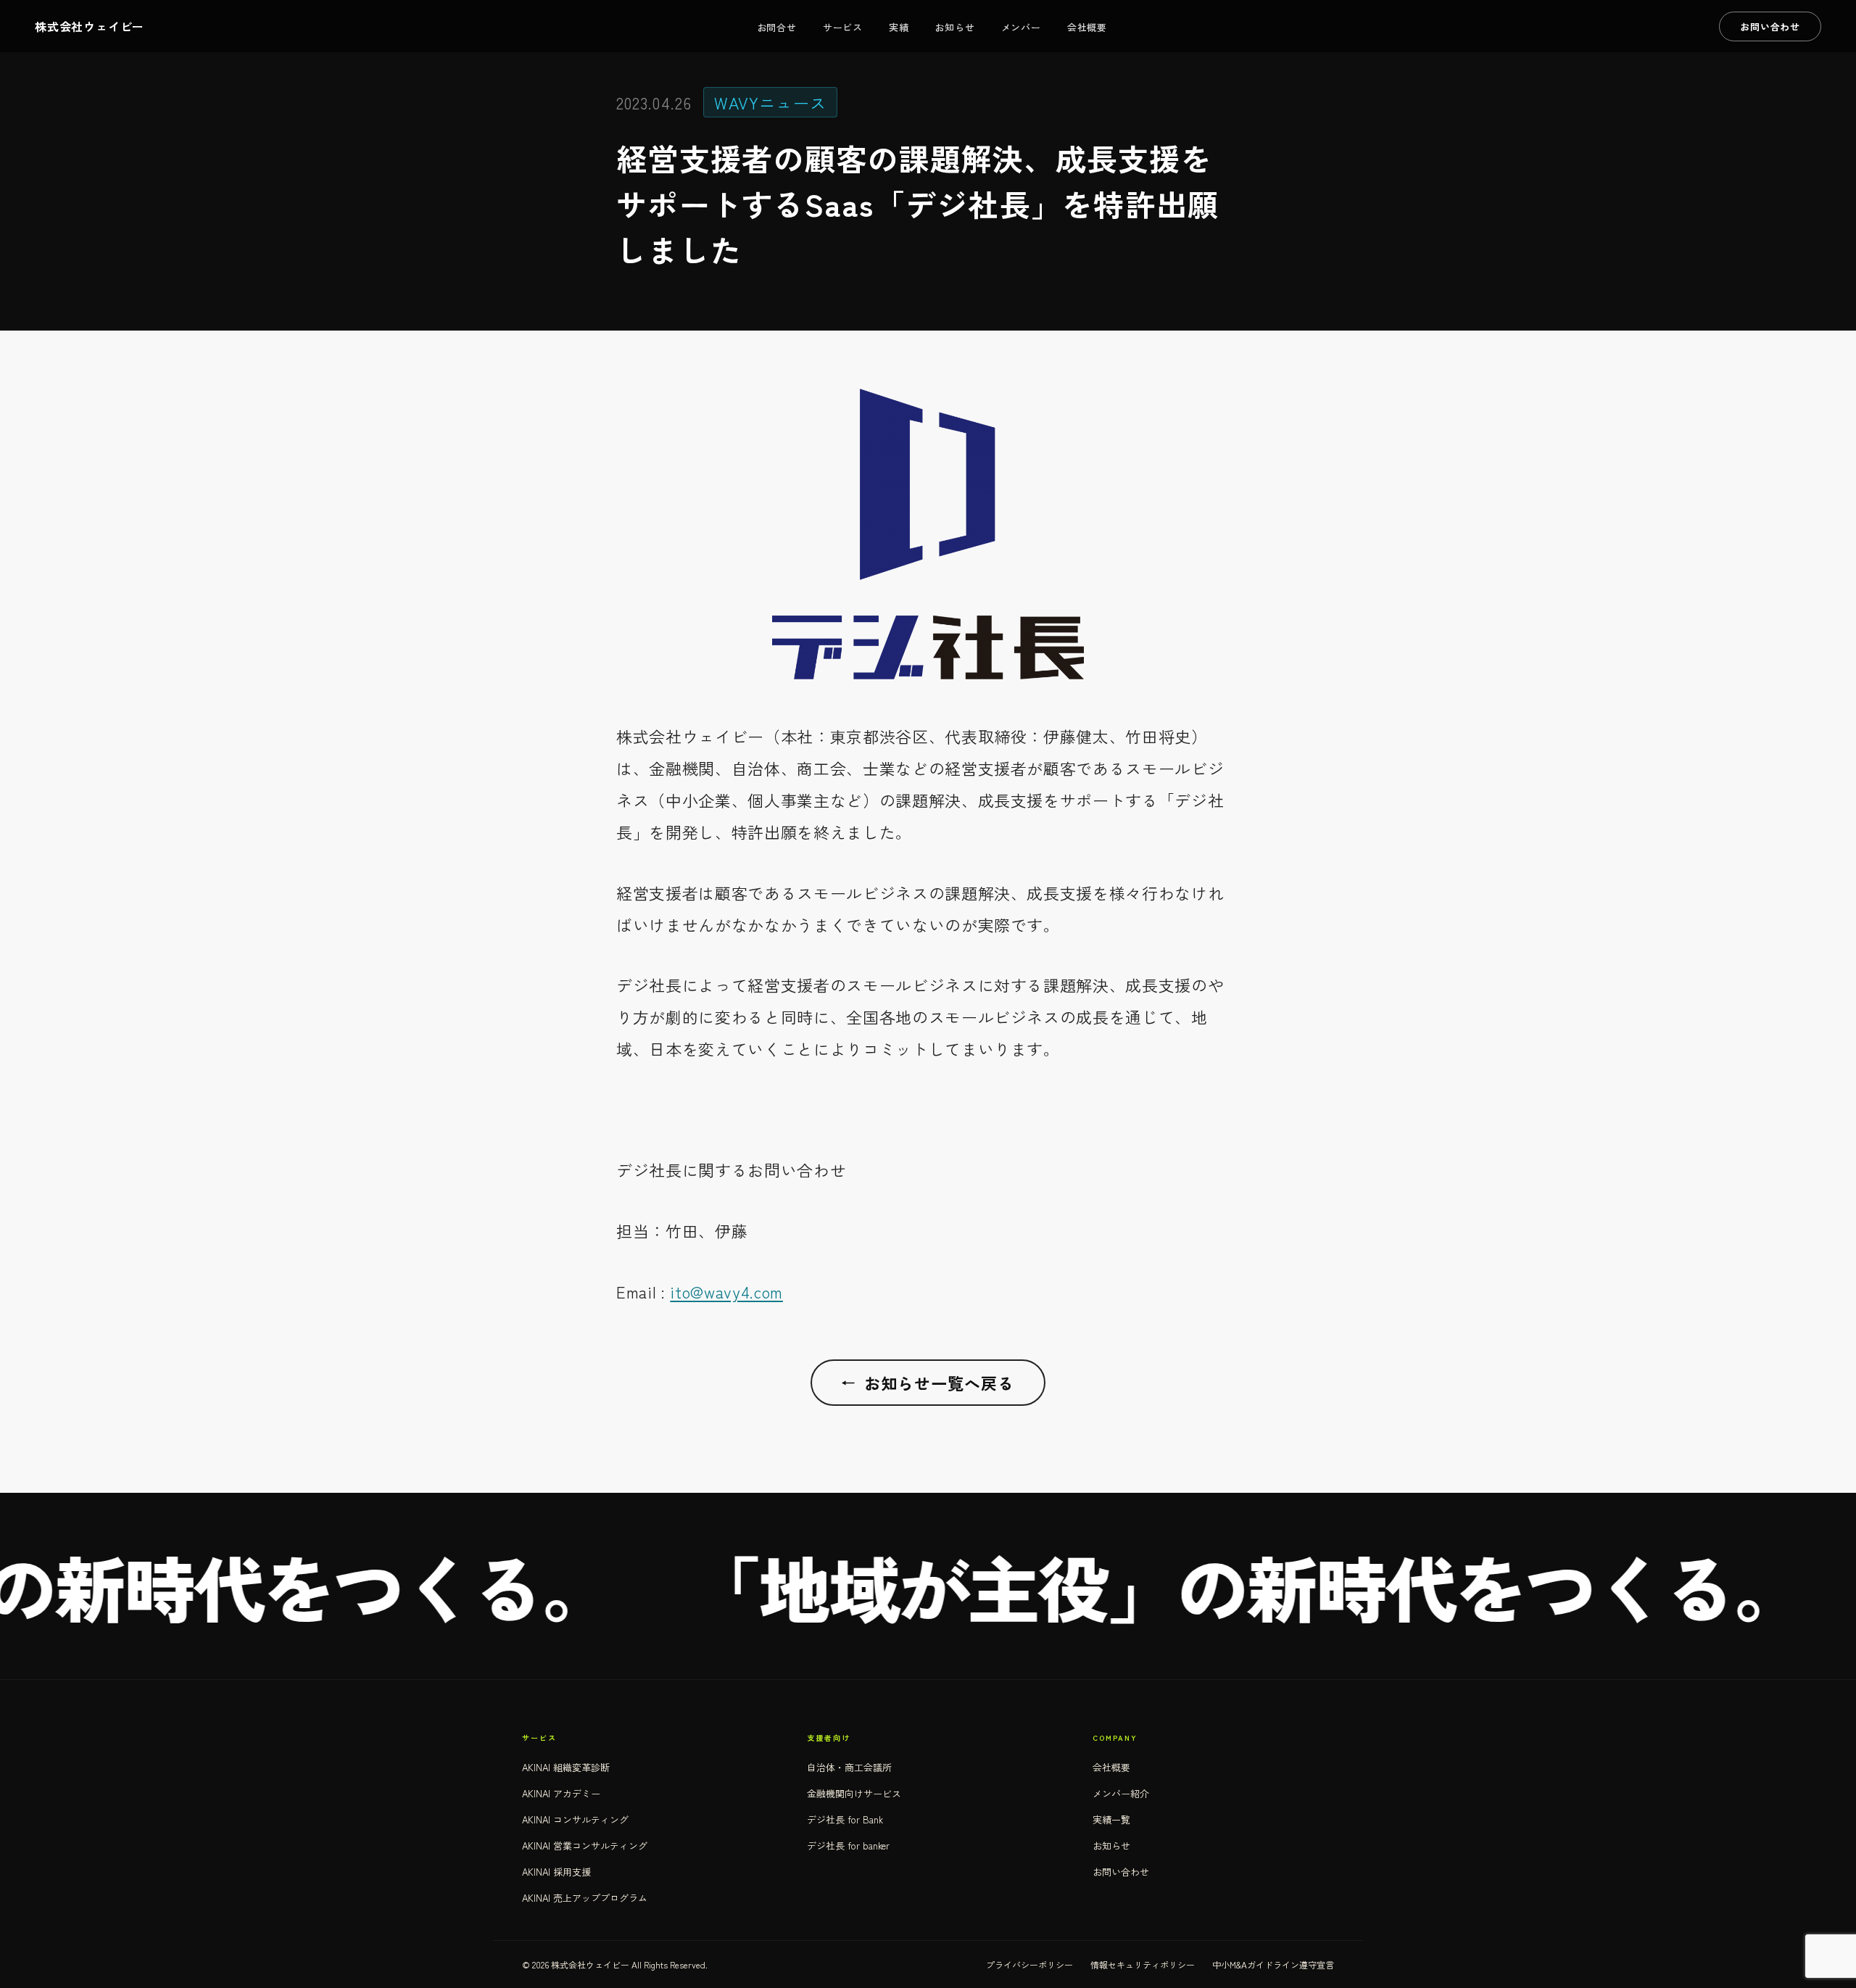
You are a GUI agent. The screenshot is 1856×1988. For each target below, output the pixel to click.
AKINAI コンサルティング (575, 1819)
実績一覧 (1111, 1819)
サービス (843, 27)
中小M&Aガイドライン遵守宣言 (1273, 1964)
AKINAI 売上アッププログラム (585, 1898)
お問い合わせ (1121, 1872)
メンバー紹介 (1121, 1793)
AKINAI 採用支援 (556, 1872)
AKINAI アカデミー (561, 1793)
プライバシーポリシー (1029, 1964)
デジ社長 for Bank (845, 1819)
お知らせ (954, 27)
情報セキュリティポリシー (1143, 1964)
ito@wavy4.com (726, 1291)
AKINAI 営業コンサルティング (585, 1846)
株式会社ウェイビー (90, 26)
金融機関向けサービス (854, 1793)
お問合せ (777, 27)
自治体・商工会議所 (849, 1767)
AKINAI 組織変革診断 (566, 1767)
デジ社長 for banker (848, 1846)
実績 (899, 27)
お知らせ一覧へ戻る (928, 1383)
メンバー (1021, 27)
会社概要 (1087, 27)
